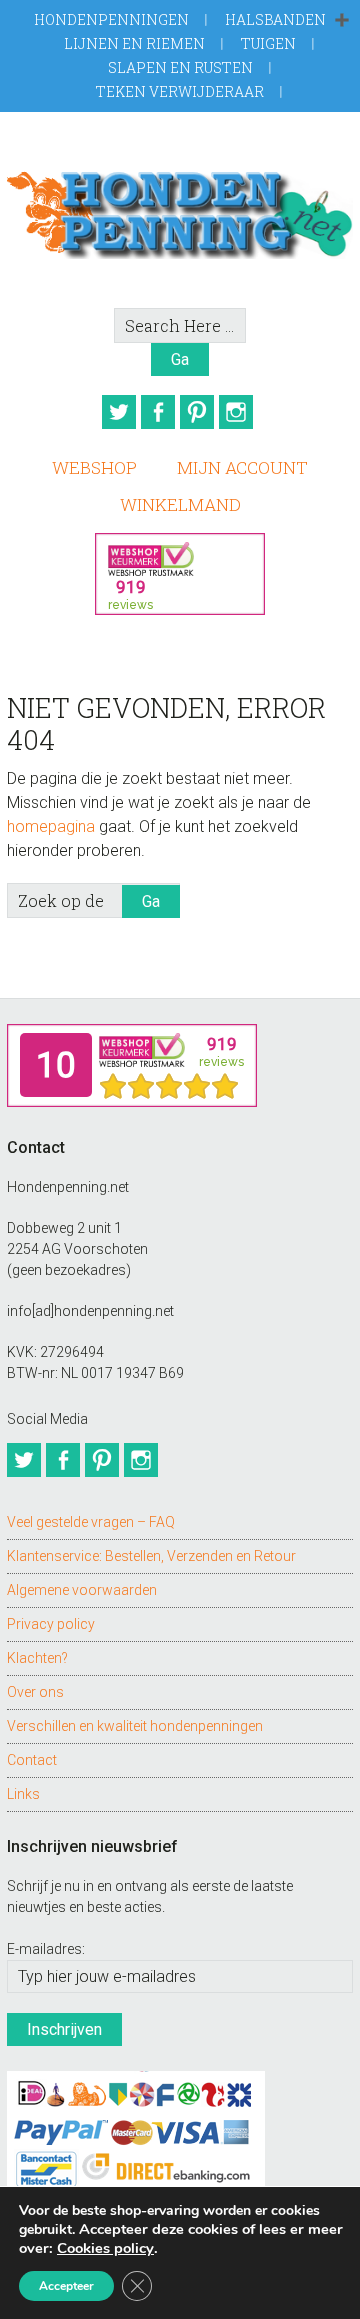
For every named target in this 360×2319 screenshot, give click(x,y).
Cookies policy (105, 2248)
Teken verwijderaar (180, 91)
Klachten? (37, 1658)
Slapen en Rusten (180, 67)
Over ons (35, 1692)
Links (23, 1794)
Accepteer (66, 2286)
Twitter (119, 412)
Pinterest (197, 412)
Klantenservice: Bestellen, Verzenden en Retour (151, 1556)
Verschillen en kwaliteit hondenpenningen (135, 1726)
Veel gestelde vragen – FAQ (91, 1522)
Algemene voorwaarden (82, 1590)
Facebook (158, 412)
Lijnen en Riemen (134, 43)
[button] (342, 21)
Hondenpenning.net (180, 209)
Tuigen (268, 43)
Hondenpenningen (111, 19)
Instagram (236, 412)
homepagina (51, 826)
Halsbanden (275, 19)
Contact (32, 1760)
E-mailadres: (46, 1949)
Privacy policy (51, 1624)
